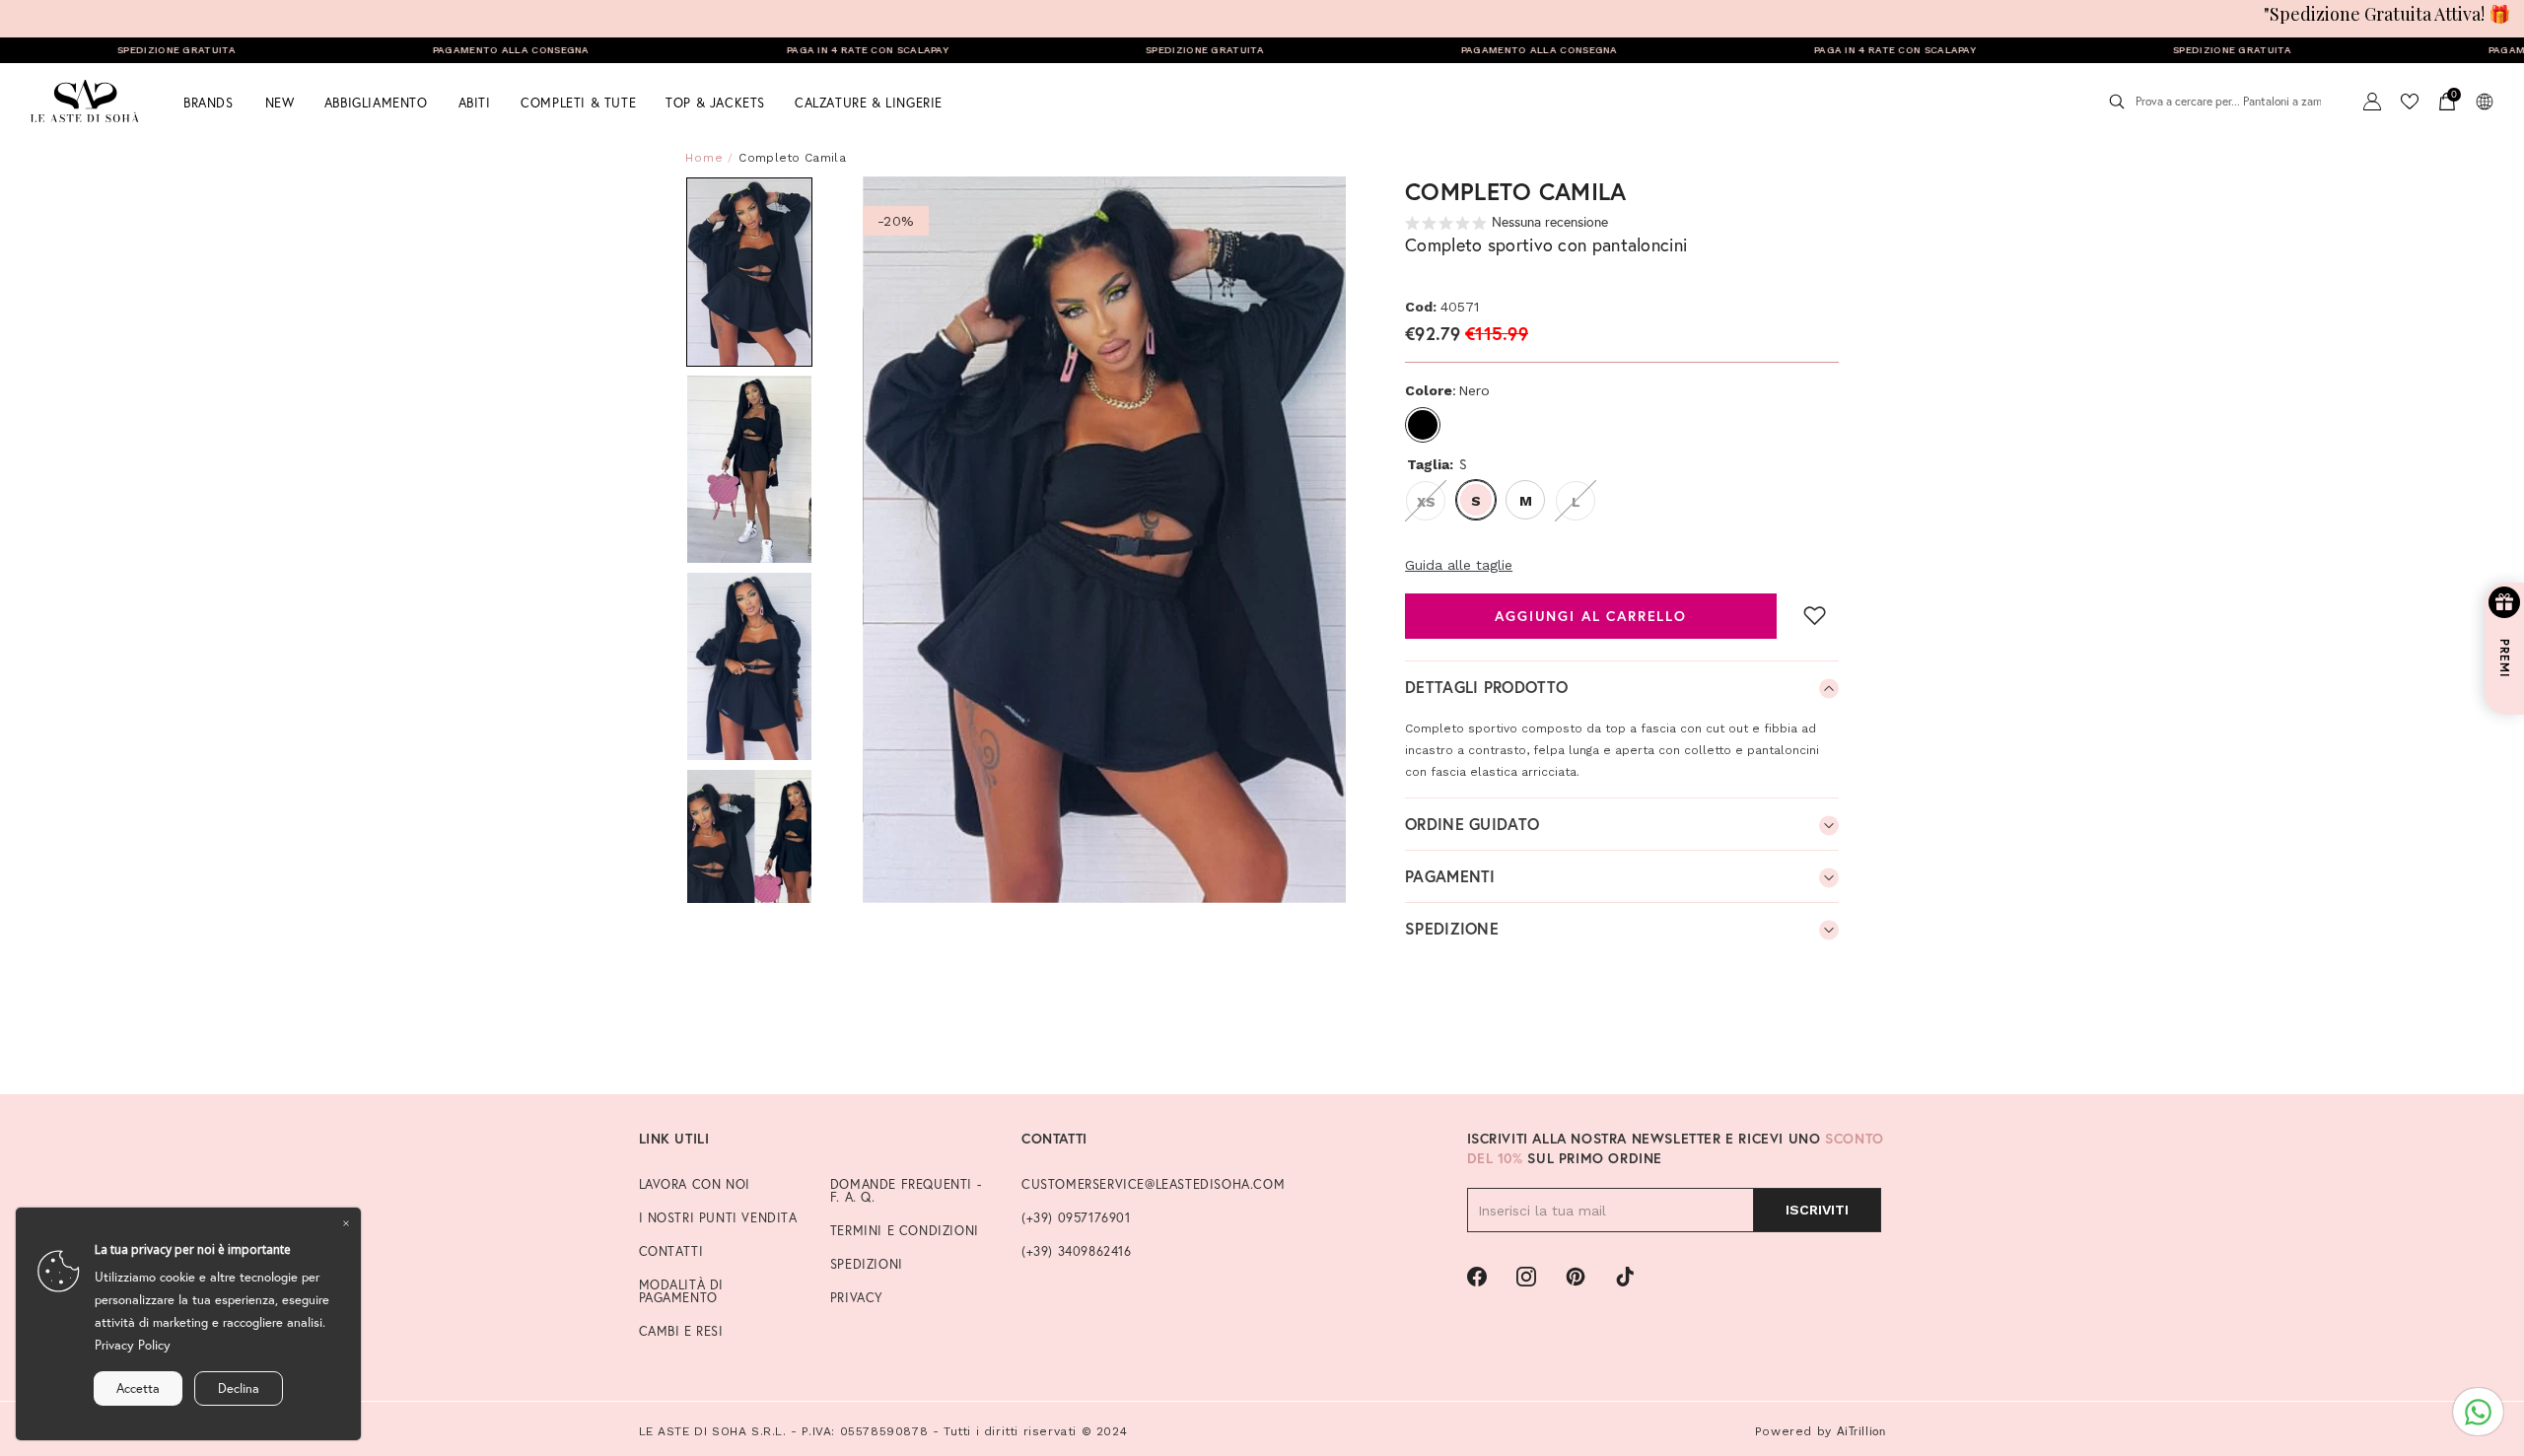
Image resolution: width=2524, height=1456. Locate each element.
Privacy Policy (133, 1345)
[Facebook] (1477, 1277)
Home (704, 158)
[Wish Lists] (2410, 102)
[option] (1105, 540)
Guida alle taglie (1459, 565)
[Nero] (1423, 425)
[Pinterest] (1576, 1277)
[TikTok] (1625, 1277)
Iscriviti (1817, 1210)
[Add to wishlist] (1815, 615)
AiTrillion (1861, 1431)
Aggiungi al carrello (1591, 616)
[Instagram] (1526, 1277)
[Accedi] (2372, 102)
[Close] (346, 1222)
